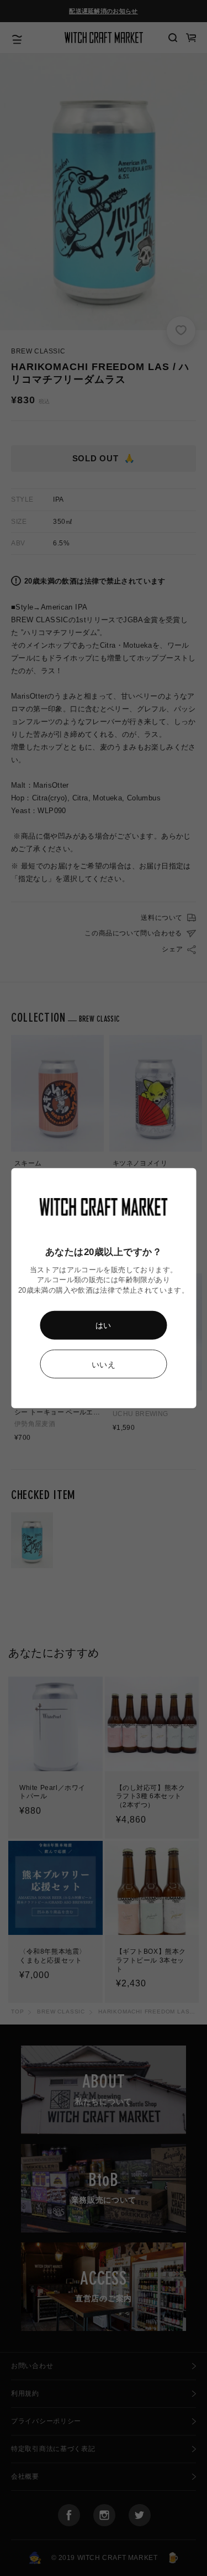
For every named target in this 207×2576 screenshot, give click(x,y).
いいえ (104, 1365)
